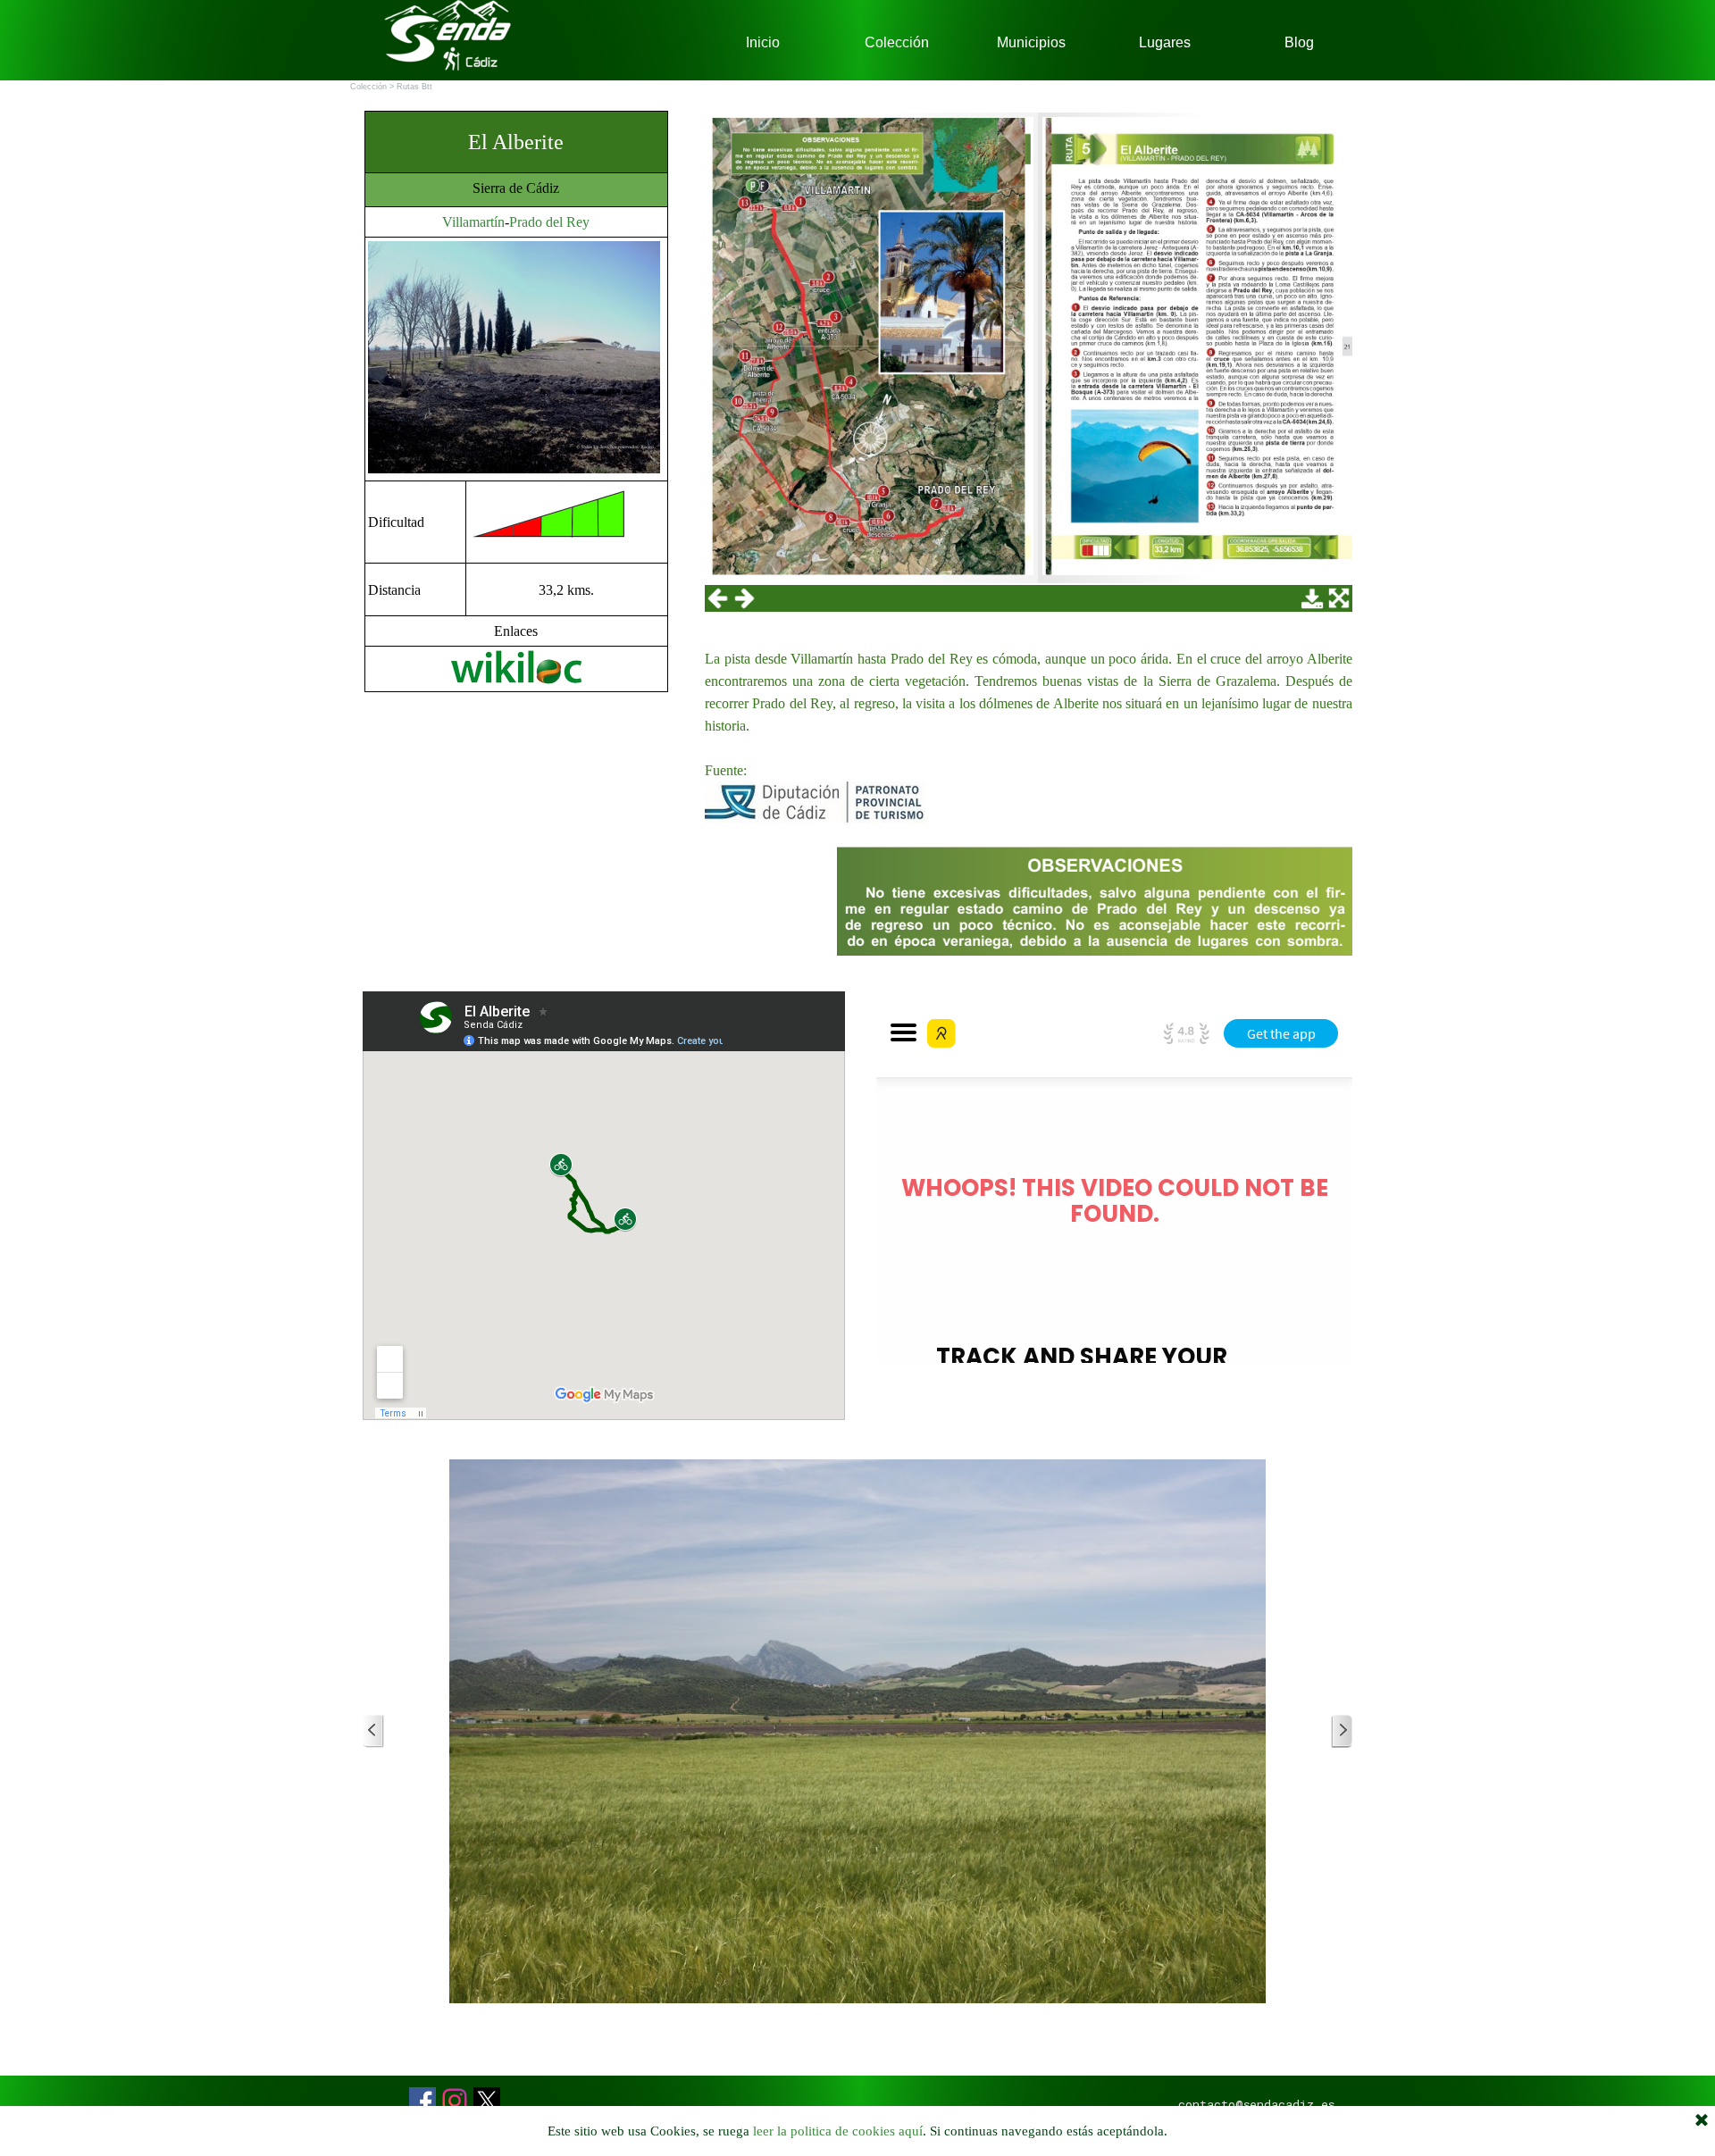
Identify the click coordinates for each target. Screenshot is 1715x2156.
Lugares (1165, 42)
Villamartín (473, 222)
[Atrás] (373, 1731)
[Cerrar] (1702, 2121)
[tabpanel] (516, 401)
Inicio (763, 42)
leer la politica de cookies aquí (838, 2131)
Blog (1299, 42)
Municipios (1031, 42)
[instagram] (455, 2101)
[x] (487, 2101)
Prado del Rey (549, 222)
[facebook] (422, 2101)
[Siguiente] (1342, 1731)
